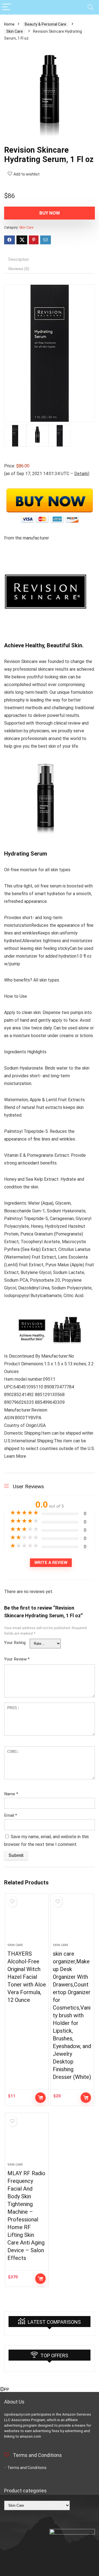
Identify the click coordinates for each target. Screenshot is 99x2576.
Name (11, 1794)
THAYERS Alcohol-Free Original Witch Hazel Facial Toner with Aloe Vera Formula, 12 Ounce (27, 1977)
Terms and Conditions (27, 2468)
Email (11, 1815)
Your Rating (15, 1643)
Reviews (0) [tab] (19, 269)
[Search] (90, 7)
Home (9, 24)
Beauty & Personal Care (46, 24)
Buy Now (50, 213)
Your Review (17, 1659)
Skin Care (15, 31)
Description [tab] (19, 259)
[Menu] (7, 7)
